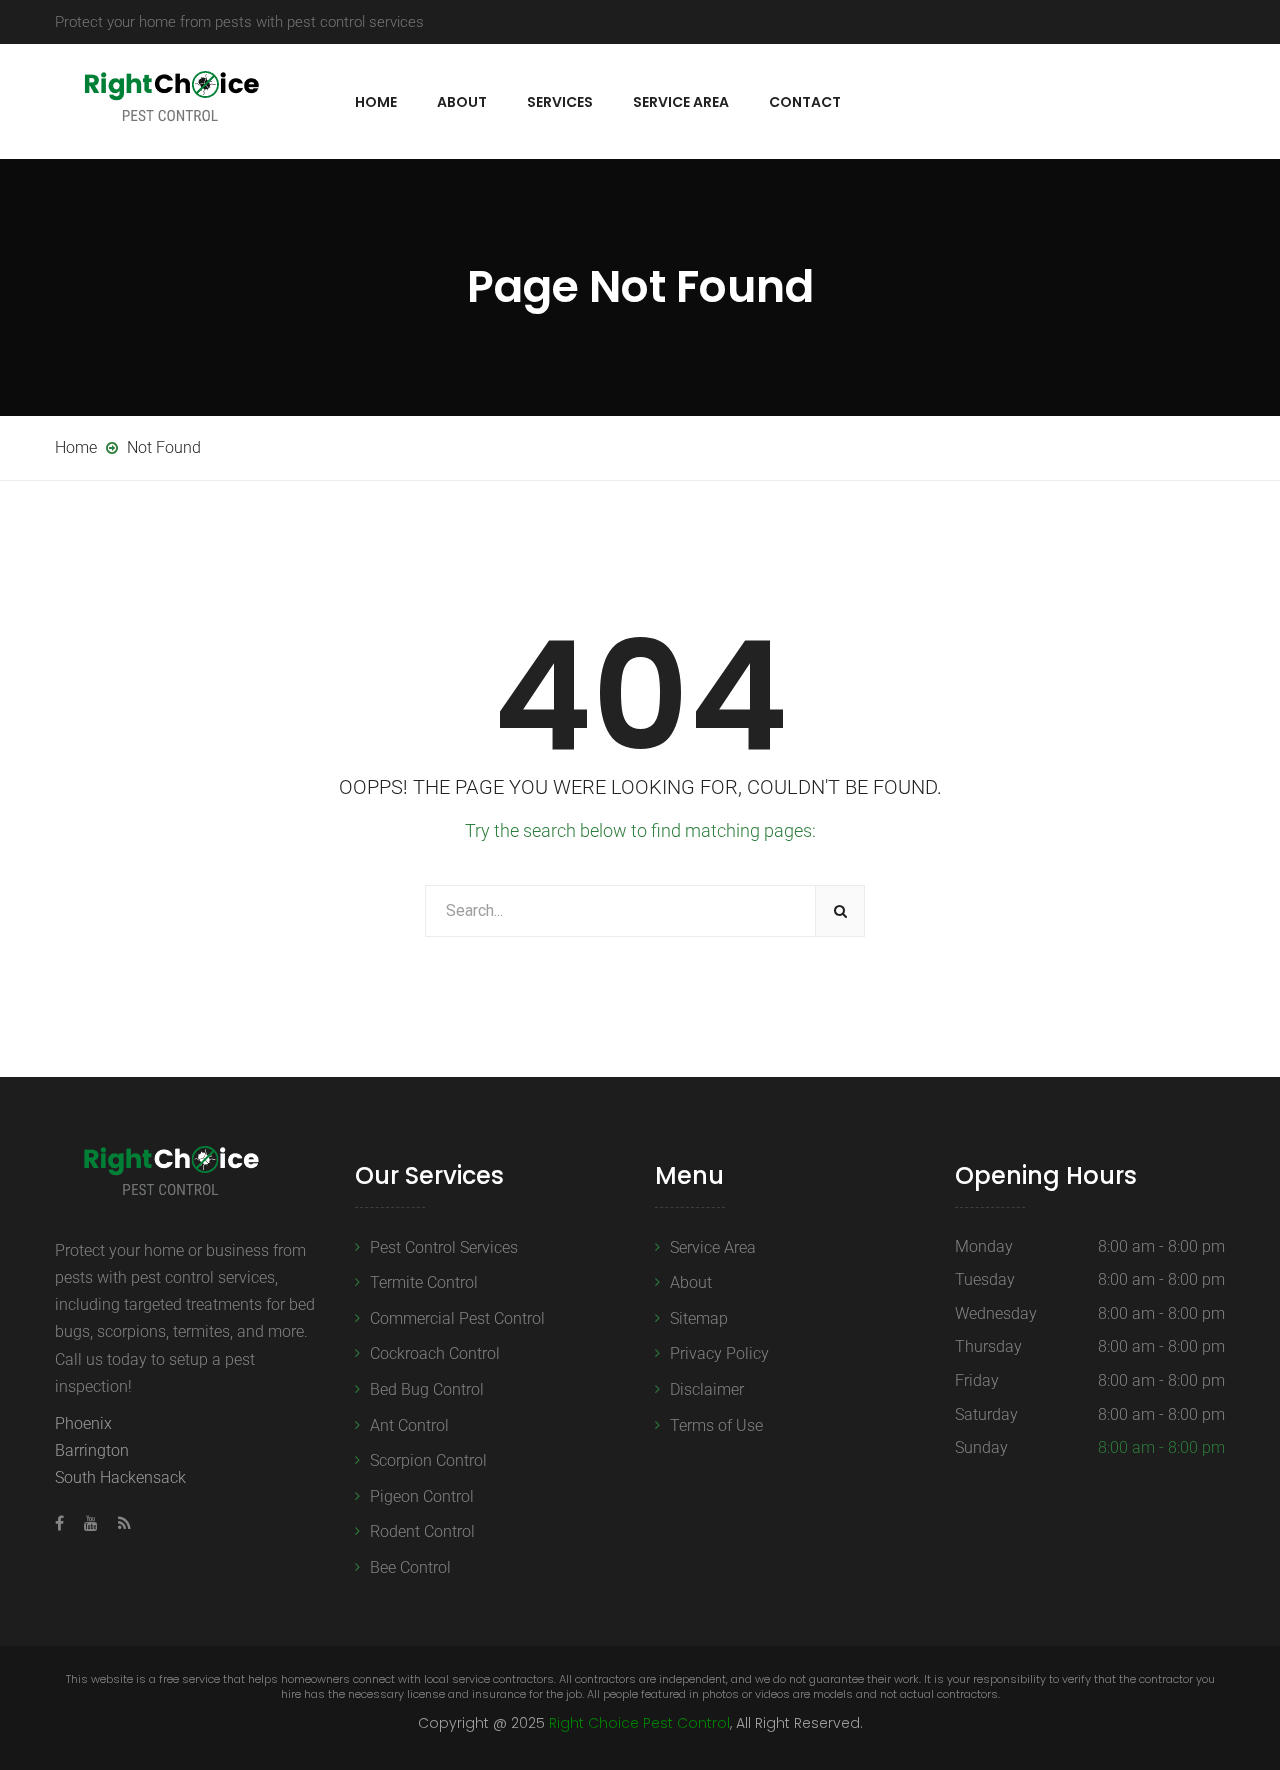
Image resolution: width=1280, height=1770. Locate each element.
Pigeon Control (422, 1496)
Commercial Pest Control (457, 1318)
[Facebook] (64, 1523)
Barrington (92, 1450)
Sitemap (699, 1318)
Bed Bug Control (427, 1389)
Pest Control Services (444, 1247)
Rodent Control (422, 1531)
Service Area (681, 102)
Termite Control (424, 1282)
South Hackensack (120, 1477)
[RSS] (119, 1523)
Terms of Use (716, 1425)
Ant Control (409, 1425)
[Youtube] (91, 1523)
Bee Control (410, 1567)
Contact (805, 102)
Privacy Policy (719, 1353)
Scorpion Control (428, 1460)
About (462, 102)
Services (560, 102)
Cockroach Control (435, 1353)
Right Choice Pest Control (639, 1723)
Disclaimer (707, 1389)
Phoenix (83, 1423)
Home (376, 102)
